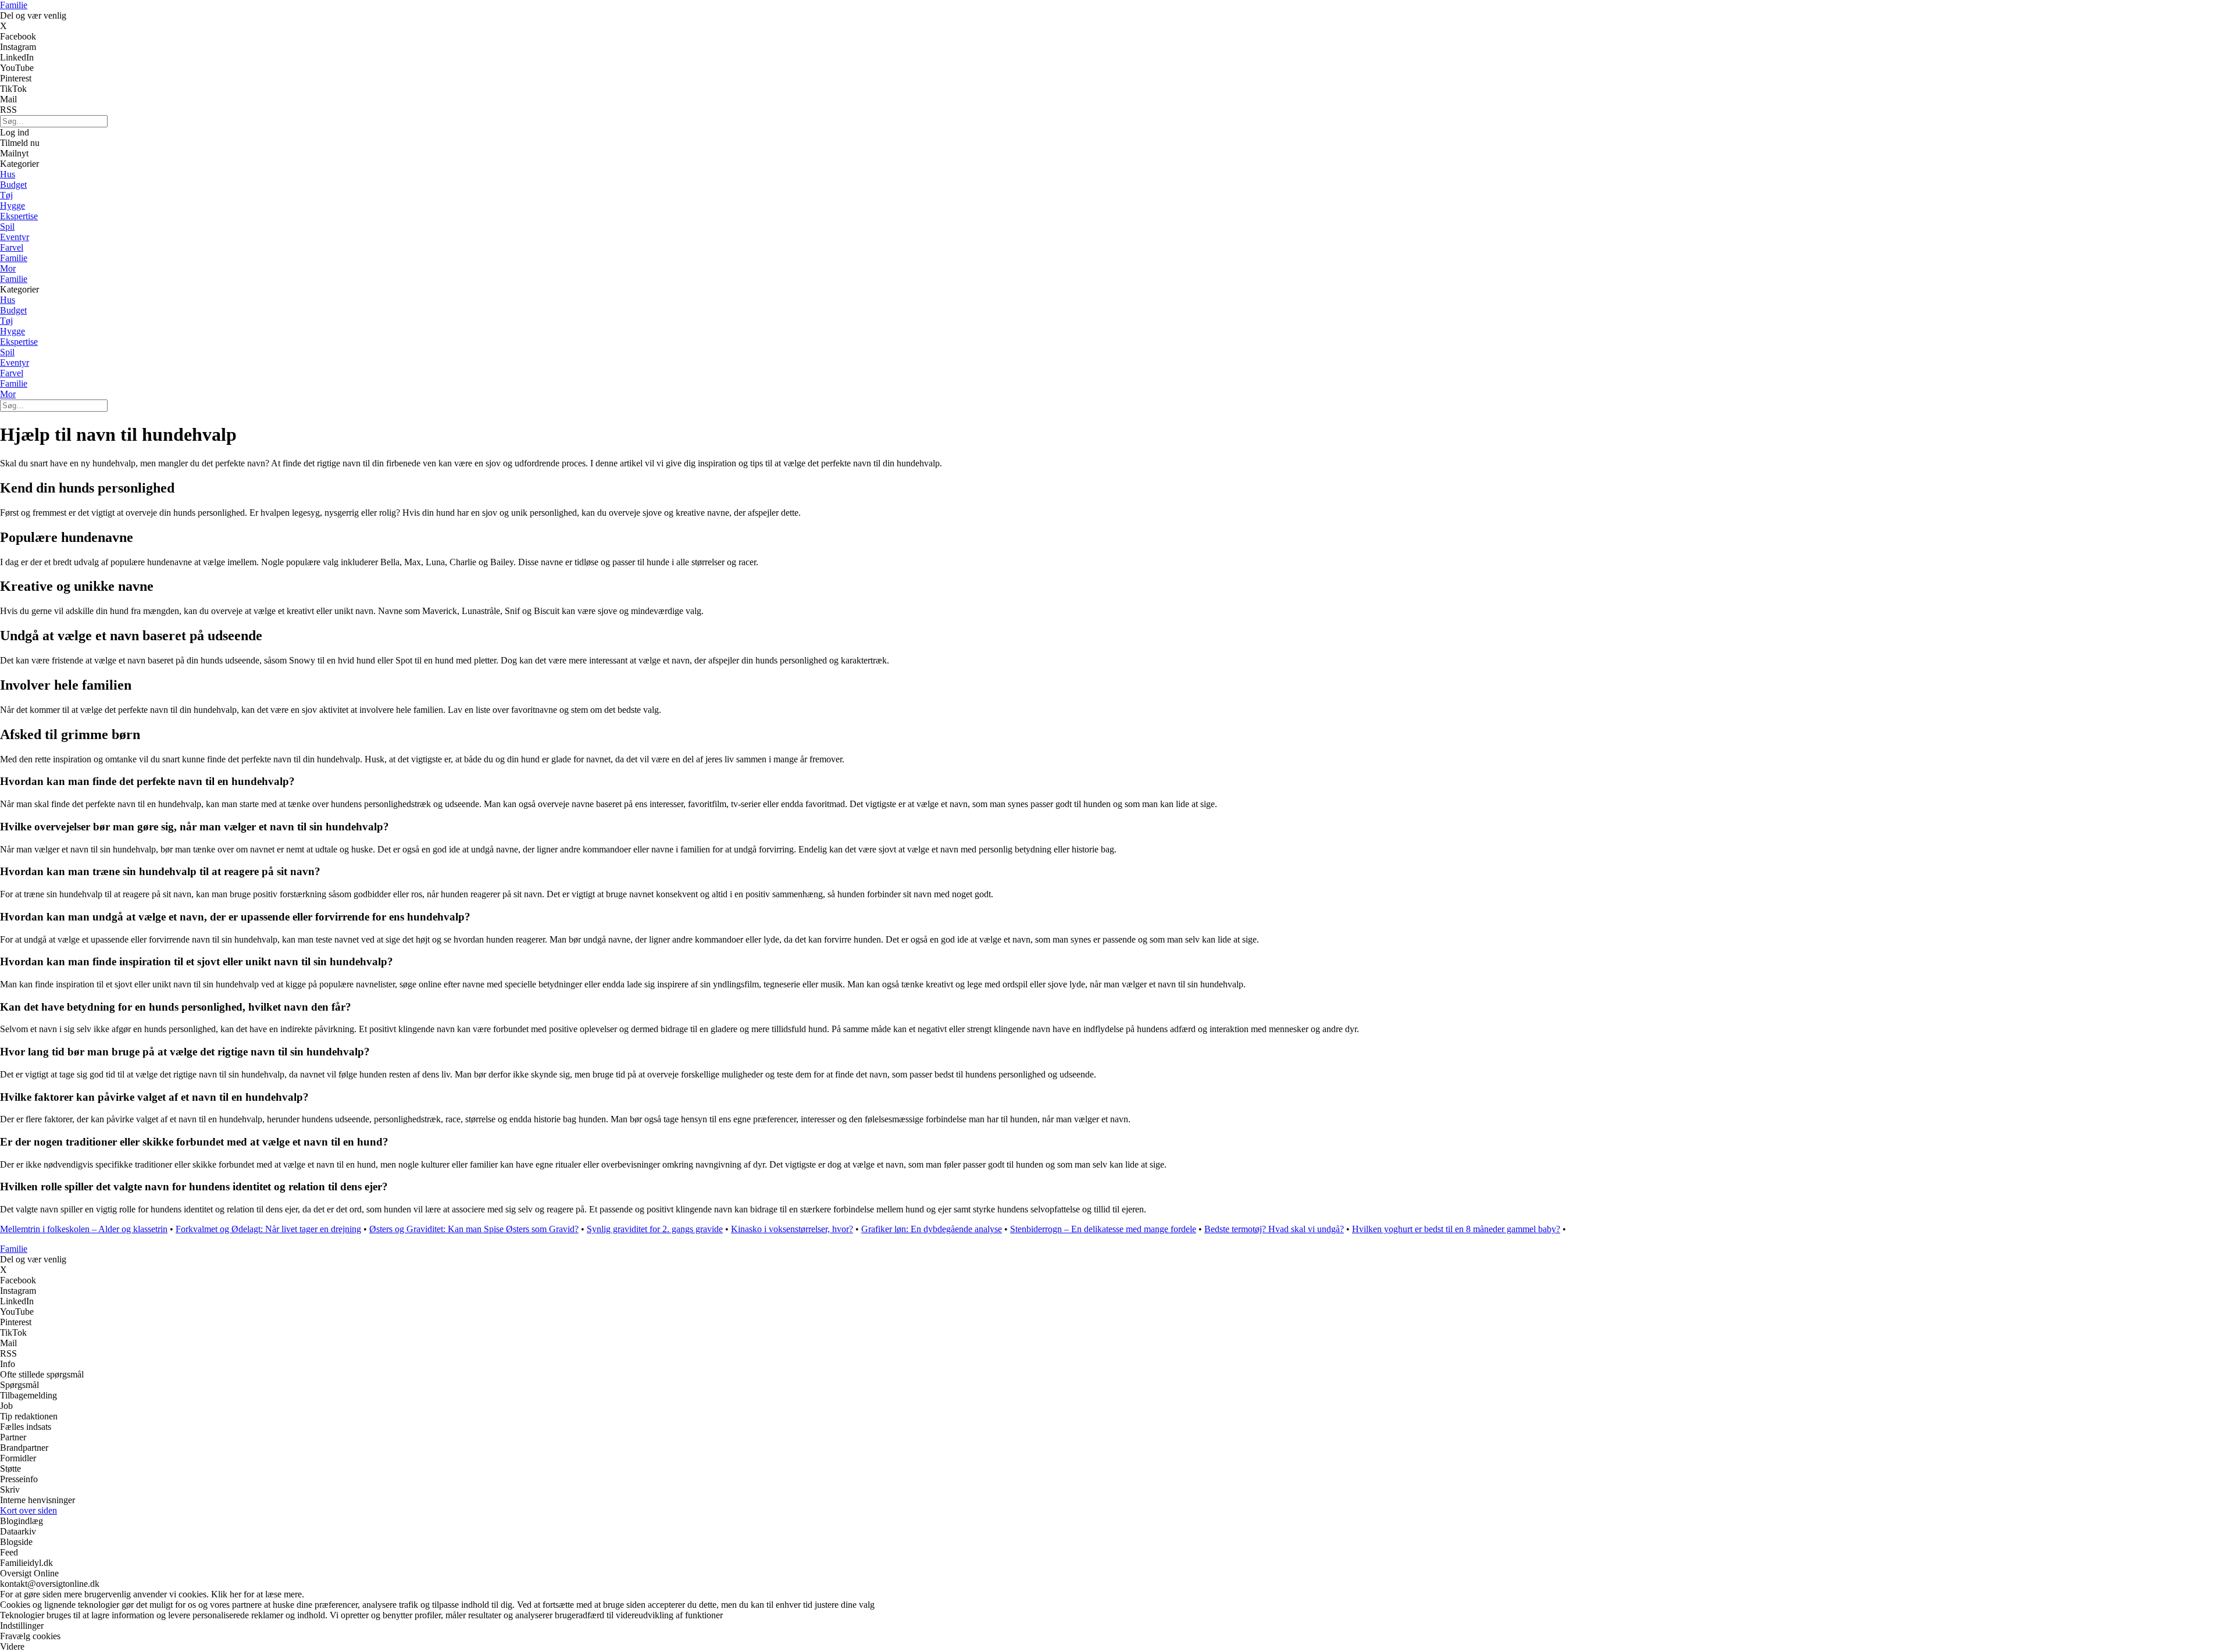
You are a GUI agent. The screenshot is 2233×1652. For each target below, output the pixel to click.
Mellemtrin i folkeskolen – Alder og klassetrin (84, 1229)
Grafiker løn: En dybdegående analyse (932, 1229)
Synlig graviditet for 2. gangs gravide (655, 1229)
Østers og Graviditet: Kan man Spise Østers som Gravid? (474, 1229)
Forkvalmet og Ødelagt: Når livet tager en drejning (268, 1229)
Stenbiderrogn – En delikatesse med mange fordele (1103, 1229)
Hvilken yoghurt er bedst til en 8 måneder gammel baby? (1456, 1229)
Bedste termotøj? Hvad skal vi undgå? (1274, 1229)
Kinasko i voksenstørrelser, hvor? (792, 1229)
